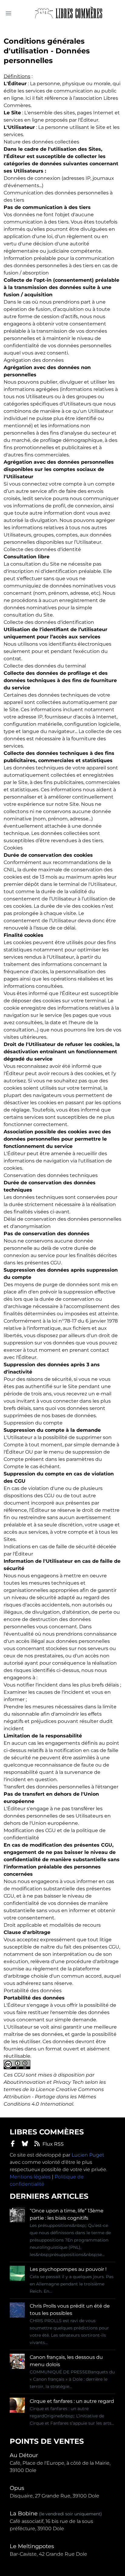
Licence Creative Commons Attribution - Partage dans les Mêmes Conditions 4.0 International (54, 2097)
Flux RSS (53, 2144)
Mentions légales (30, 2177)
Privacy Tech (68, 2082)
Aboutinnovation (25, 2082)
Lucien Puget (88, 2155)
